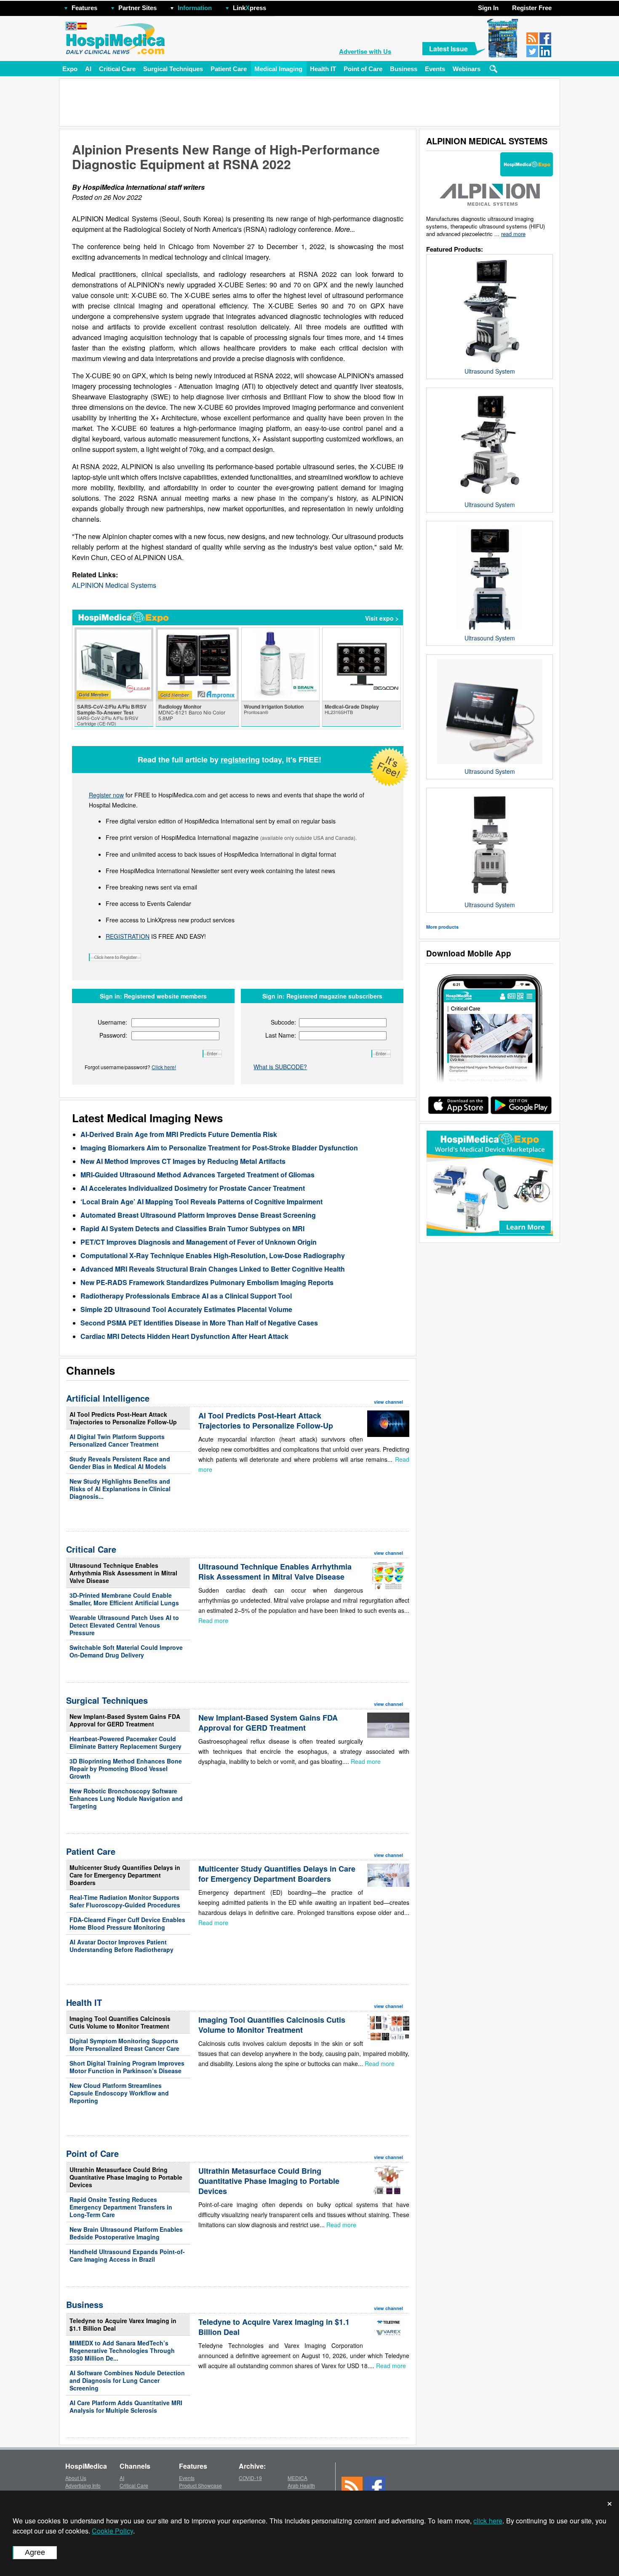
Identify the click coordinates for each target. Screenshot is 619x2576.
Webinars (467, 69)
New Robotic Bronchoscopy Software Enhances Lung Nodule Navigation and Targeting (126, 1798)
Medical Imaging (278, 69)
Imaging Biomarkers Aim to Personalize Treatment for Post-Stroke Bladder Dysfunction (219, 1148)
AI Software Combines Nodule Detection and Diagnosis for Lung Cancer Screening (127, 2380)
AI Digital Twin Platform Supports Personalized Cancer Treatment (117, 1440)
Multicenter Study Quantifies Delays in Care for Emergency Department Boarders (125, 1875)
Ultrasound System (490, 371)
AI (88, 69)
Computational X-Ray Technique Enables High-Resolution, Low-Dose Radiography (213, 1255)
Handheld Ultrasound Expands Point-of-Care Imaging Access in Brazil (127, 2255)
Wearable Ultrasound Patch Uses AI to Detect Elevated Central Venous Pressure (124, 1625)
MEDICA (297, 2478)
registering (240, 760)
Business (404, 69)
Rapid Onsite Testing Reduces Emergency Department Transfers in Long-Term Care (121, 2207)
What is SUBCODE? (280, 1067)
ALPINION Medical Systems (114, 585)
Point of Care (363, 69)
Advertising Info (83, 2485)
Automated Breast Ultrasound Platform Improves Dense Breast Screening (198, 1215)
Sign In (488, 8)
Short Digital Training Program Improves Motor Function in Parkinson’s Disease (127, 2067)
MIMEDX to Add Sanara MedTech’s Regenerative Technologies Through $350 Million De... (122, 2350)
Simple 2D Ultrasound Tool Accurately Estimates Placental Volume (186, 1309)
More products (442, 927)
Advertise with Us (365, 51)
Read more (213, 1620)
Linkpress (249, 8)
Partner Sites (137, 8)
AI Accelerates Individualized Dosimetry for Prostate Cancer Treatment (193, 1188)
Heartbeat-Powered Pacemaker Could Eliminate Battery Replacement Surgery (125, 1742)
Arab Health (301, 2485)
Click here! (164, 1067)
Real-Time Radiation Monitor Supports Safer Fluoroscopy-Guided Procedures (125, 1901)
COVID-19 (250, 2478)
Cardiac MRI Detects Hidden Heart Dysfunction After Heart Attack (184, 1336)
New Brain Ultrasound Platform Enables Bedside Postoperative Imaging (126, 2233)
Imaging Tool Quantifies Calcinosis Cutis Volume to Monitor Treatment (120, 2022)
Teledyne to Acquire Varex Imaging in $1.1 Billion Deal (123, 2324)
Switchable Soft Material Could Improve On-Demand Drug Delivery (126, 1651)
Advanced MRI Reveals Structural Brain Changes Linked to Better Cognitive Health (213, 1269)
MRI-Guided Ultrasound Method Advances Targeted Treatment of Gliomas (197, 1175)
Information (195, 8)
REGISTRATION (128, 936)
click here (488, 2521)
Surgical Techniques (173, 69)
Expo (70, 69)
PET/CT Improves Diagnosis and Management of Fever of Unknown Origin (199, 1242)
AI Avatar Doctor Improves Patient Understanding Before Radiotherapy (121, 1946)
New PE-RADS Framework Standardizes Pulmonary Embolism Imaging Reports (207, 1282)
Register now (106, 795)
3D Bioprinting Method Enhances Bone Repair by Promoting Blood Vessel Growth (126, 1769)
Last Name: (281, 1035)
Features (84, 8)
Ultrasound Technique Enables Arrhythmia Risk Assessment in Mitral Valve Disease (123, 1573)
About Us (76, 2478)
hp (278, 6)
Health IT (323, 69)
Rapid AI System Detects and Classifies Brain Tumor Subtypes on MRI (192, 1228)
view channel (388, 1402)
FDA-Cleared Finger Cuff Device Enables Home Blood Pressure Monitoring (127, 1923)
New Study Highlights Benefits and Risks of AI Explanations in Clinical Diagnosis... (120, 1489)
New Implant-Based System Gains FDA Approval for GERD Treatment (125, 1720)
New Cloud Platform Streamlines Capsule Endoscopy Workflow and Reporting (119, 2093)
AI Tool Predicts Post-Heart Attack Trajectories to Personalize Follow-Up (123, 1418)
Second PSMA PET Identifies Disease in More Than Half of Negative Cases (199, 1323)
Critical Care (117, 69)
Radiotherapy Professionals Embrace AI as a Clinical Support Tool (186, 1296)
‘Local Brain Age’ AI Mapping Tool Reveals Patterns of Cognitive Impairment (201, 1202)
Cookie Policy (112, 2531)
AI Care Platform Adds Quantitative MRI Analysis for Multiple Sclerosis (126, 2406)
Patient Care (229, 69)
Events (435, 69)
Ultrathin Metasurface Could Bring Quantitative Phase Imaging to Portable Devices (126, 2177)
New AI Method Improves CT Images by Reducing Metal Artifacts (183, 1161)
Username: (112, 1022)
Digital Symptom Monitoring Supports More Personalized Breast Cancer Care (124, 2045)
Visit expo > (382, 618)
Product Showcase (200, 2485)
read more (513, 234)
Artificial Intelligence (108, 1398)
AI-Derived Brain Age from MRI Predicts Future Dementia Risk (179, 1134)
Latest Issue (448, 49)
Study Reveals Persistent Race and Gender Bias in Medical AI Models (120, 1463)
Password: (113, 1035)
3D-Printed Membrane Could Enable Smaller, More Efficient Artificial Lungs (124, 1599)
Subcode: (283, 1022)
